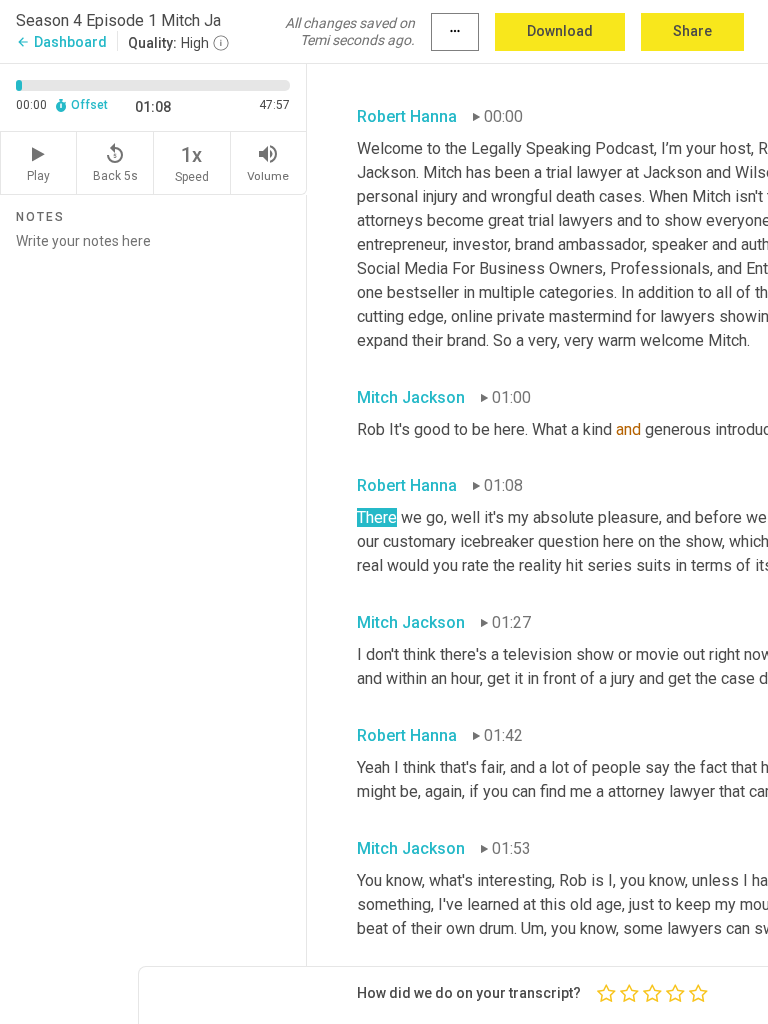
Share (692, 31)
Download (560, 31)
